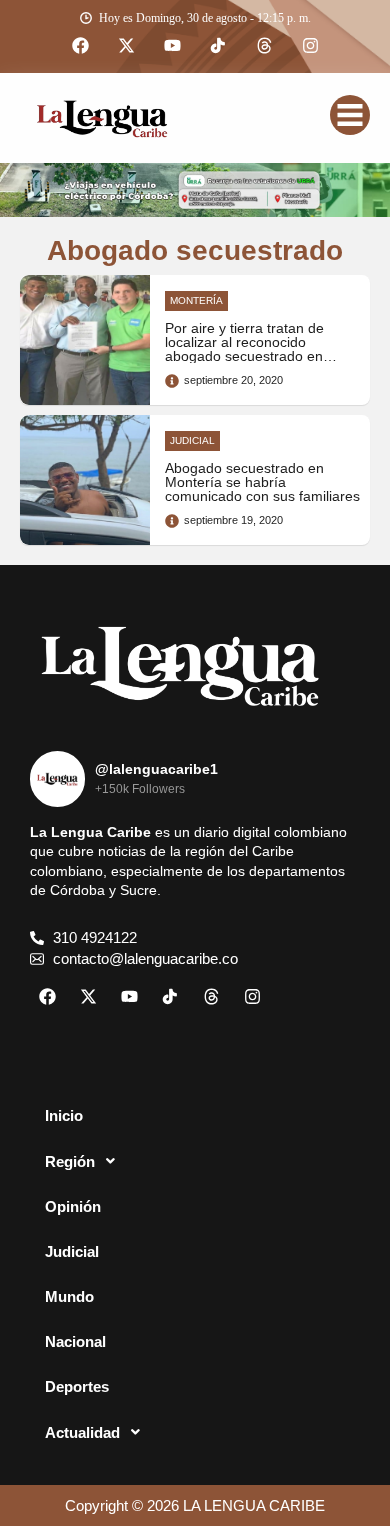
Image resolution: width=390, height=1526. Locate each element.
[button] (195, 1161)
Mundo (69, 1296)
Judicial (72, 1251)
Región (70, 1161)
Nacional (75, 1341)
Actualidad (82, 1432)
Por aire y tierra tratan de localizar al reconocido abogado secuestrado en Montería (244, 350)
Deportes (77, 1386)
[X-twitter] (126, 46)
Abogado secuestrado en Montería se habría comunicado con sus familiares (262, 483)
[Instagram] (310, 46)
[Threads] (264, 46)
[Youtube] (172, 46)
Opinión (73, 1206)
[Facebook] (80, 46)
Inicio (64, 1115)
